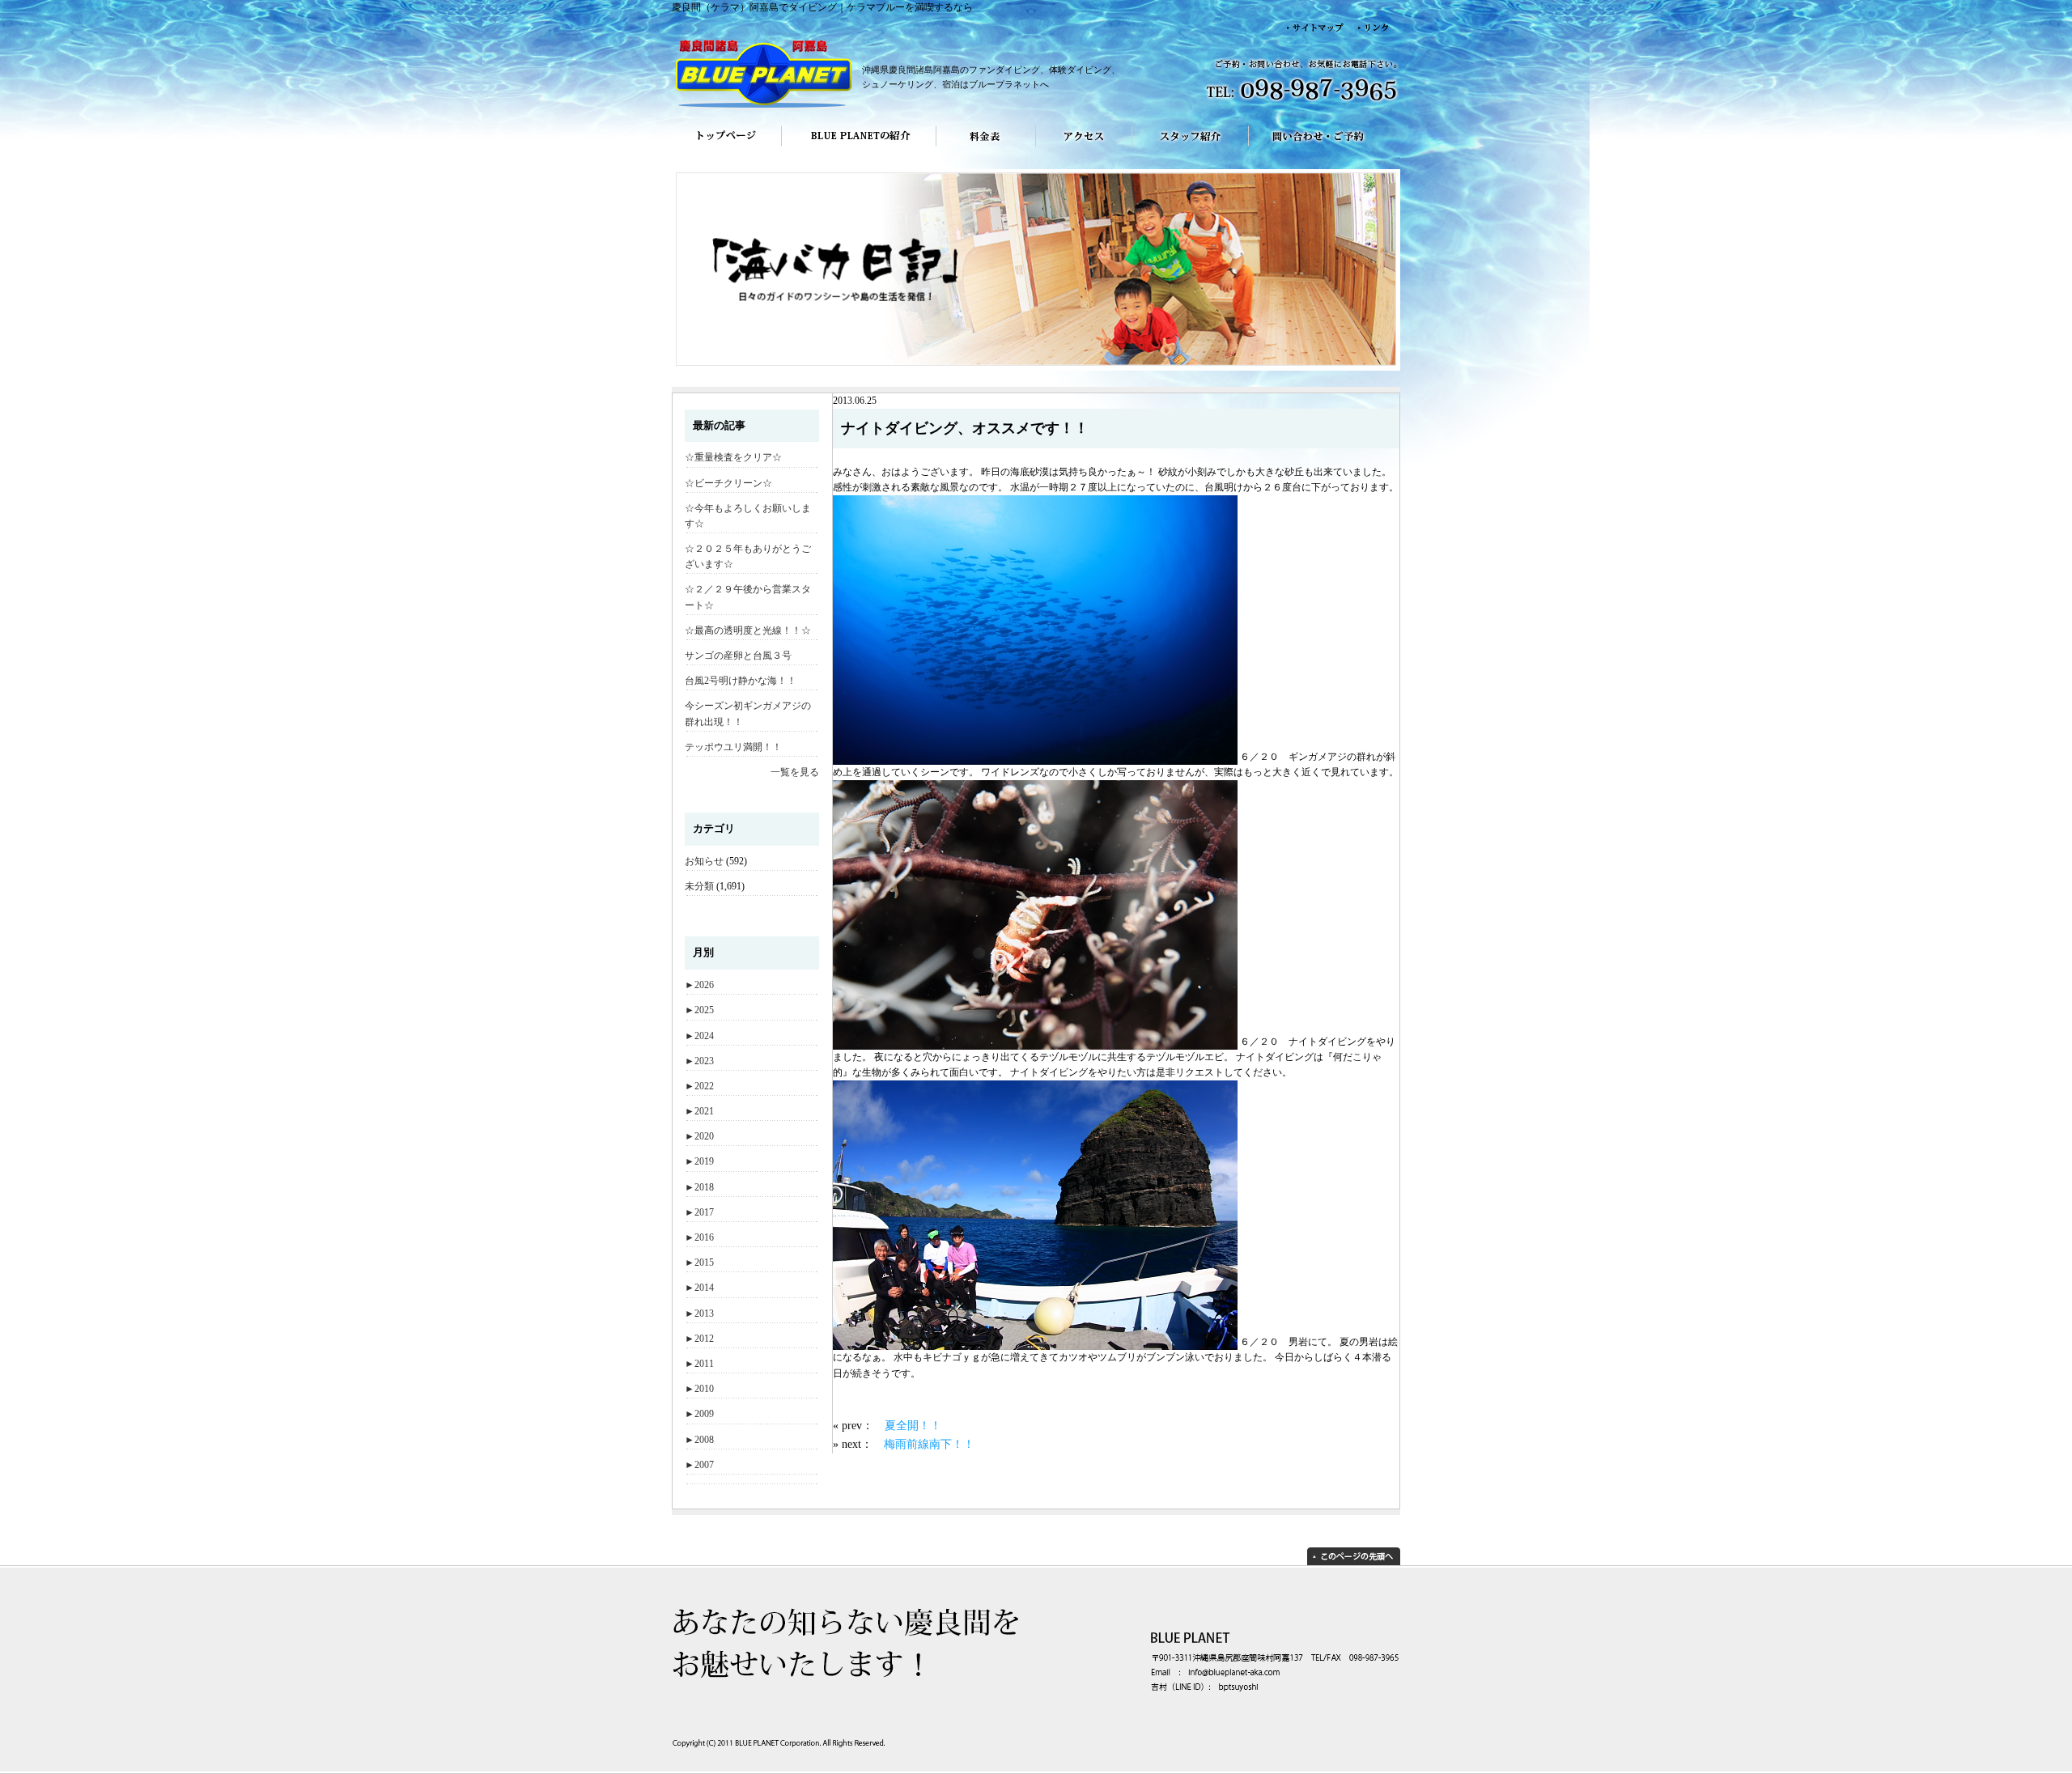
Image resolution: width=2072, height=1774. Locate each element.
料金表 (986, 147)
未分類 (699, 886)
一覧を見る (795, 772)
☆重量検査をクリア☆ (733, 457)
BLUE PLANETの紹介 (859, 147)
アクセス (1084, 147)
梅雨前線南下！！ (929, 1444)
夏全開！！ (913, 1425)
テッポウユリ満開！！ (733, 747)
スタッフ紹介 (1191, 147)
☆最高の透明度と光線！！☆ (748, 630)
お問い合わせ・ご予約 (1325, 147)
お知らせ (704, 861)
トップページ (726, 147)
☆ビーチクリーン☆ (728, 483)
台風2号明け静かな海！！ (741, 681)
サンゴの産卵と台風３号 (738, 656)
